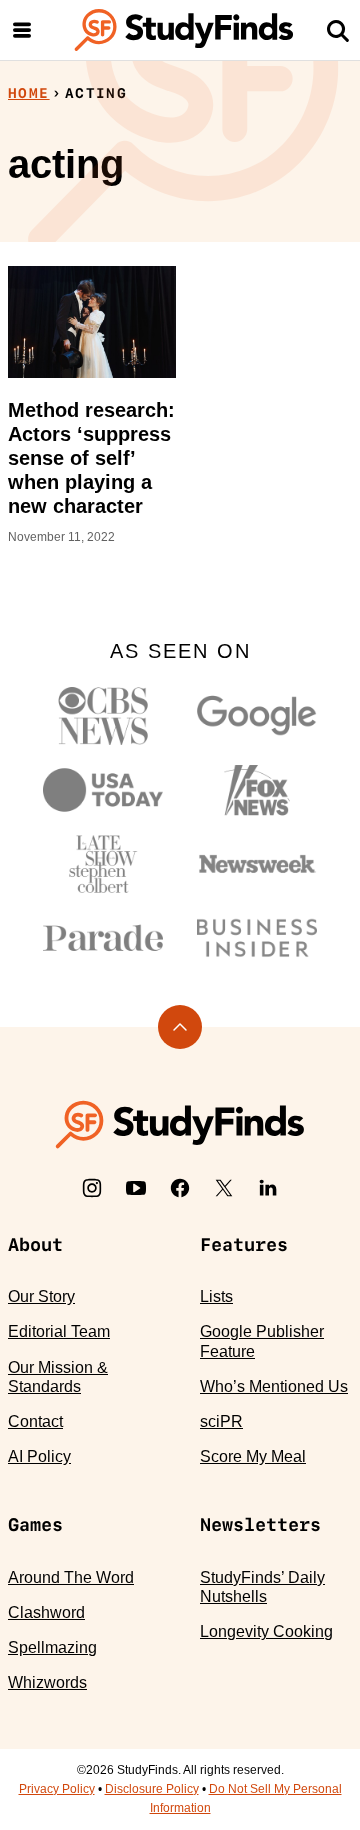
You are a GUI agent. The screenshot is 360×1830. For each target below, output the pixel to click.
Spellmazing (52, 1647)
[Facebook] (180, 1188)
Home (29, 93)
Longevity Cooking (266, 1631)
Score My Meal (253, 1456)
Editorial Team (59, 1331)
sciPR (221, 1421)
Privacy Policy (57, 1789)
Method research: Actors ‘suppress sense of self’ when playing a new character (91, 458)
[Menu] (22, 30)
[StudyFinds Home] (184, 30)
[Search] (338, 30)
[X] (224, 1188)
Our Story (41, 1296)
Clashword (46, 1612)
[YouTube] (136, 1188)
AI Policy (39, 1456)
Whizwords (47, 1682)
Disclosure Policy (152, 1789)
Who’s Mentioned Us (274, 1386)
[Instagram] (92, 1188)
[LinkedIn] (268, 1188)
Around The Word (71, 1577)
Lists (216, 1296)
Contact (35, 1421)
